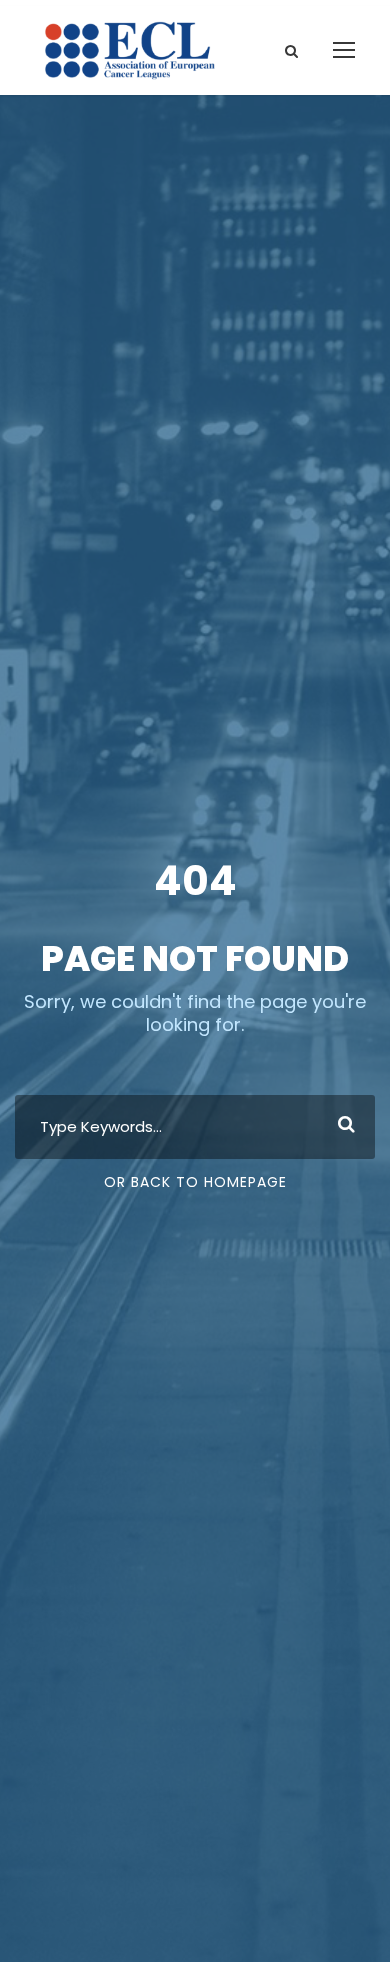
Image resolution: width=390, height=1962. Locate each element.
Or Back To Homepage (195, 1182)
